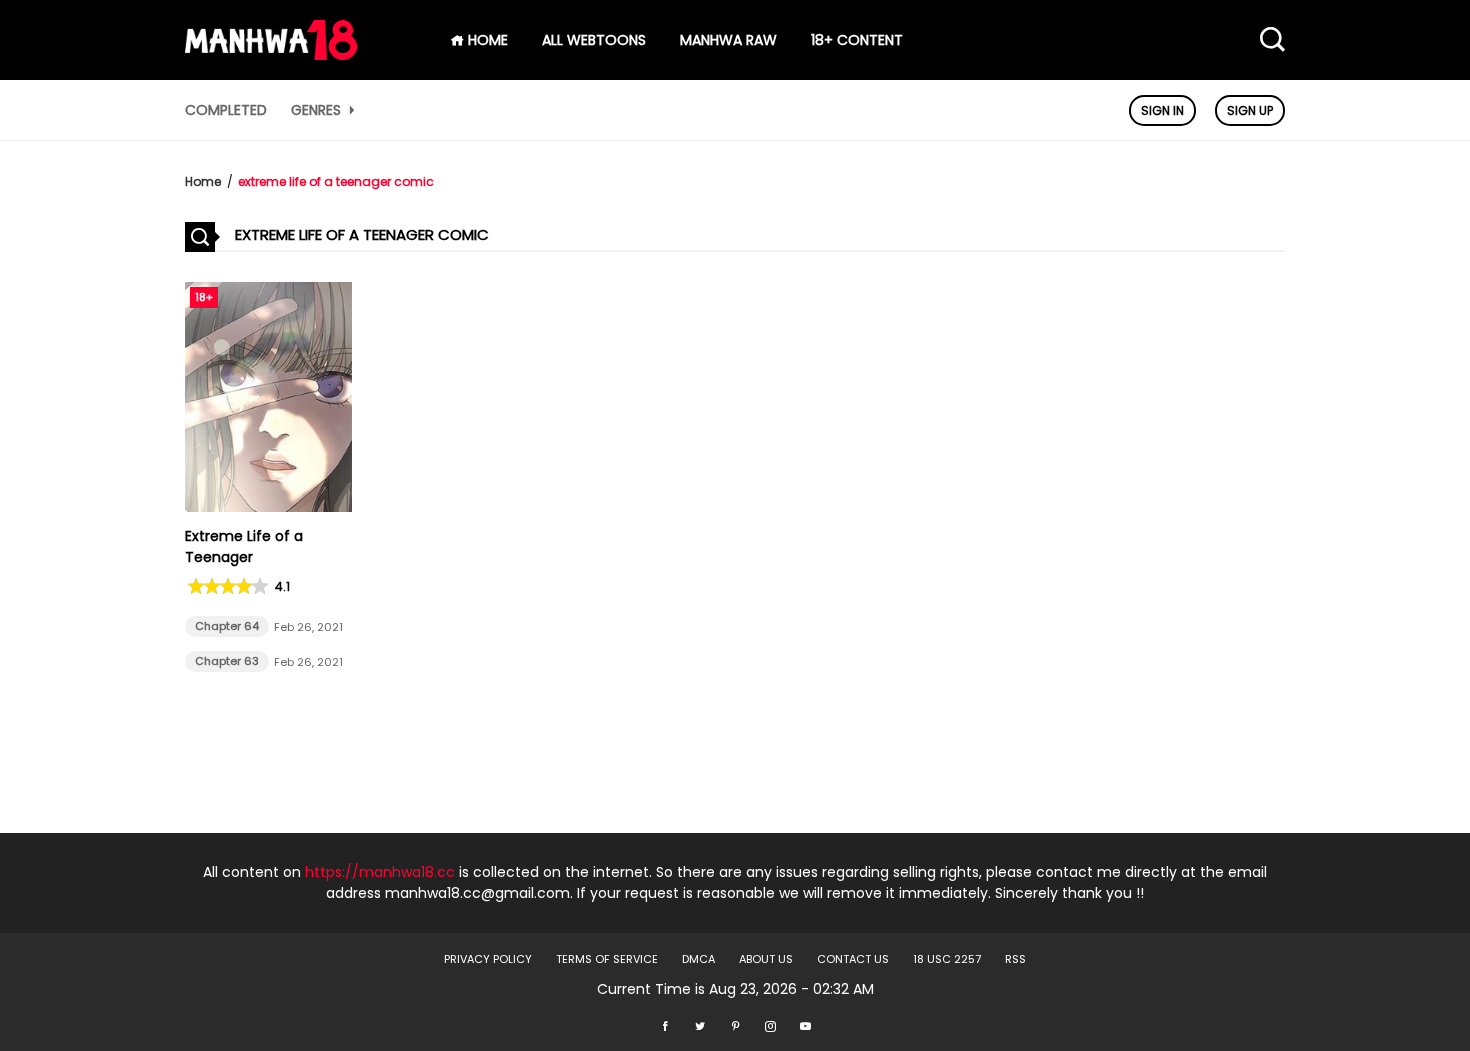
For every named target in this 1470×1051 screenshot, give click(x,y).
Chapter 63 (227, 661)
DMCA (698, 959)
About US (766, 959)
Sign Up (1250, 110)
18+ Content (857, 40)
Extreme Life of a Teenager (244, 546)
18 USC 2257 (947, 959)
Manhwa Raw (728, 40)
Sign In (1162, 110)
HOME (486, 40)
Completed (226, 110)
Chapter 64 (227, 626)
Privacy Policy (488, 959)
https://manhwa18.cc (380, 872)
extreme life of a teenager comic (336, 181)
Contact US (853, 959)
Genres (318, 110)
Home (203, 181)
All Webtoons (594, 40)
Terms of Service (607, 959)
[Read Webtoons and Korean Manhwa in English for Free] (271, 55)
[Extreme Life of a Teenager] (268, 507)
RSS (1015, 959)
